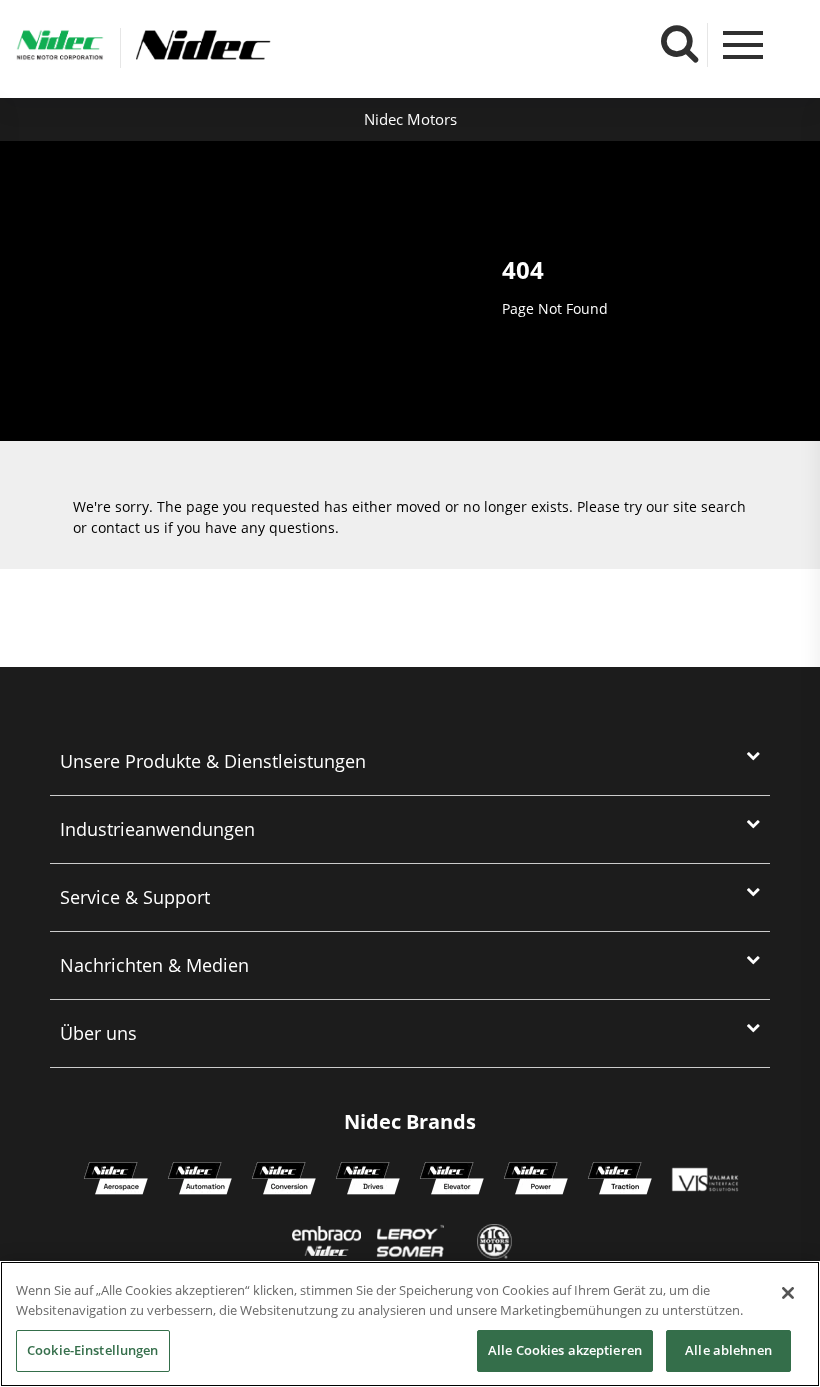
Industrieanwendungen (157, 829)
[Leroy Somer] (410, 1244)
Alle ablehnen (728, 1350)
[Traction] (620, 1181)
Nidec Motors (410, 119)
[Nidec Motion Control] (200, 1181)
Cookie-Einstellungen (93, 1350)
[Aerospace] (116, 1181)
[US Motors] (494, 1244)
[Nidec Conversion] (284, 1181)
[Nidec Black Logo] (268, 45)
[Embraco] (326, 1244)
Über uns (98, 1033)
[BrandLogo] (60, 48)
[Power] (536, 1181)
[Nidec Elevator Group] (452, 1181)
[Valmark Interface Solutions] (704, 1181)
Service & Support (135, 897)
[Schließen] (788, 1293)
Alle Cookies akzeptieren (565, 1350)
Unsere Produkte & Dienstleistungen (213, 761)
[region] (410, 1324)
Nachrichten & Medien (154, 965)
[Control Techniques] (368, 1181)
